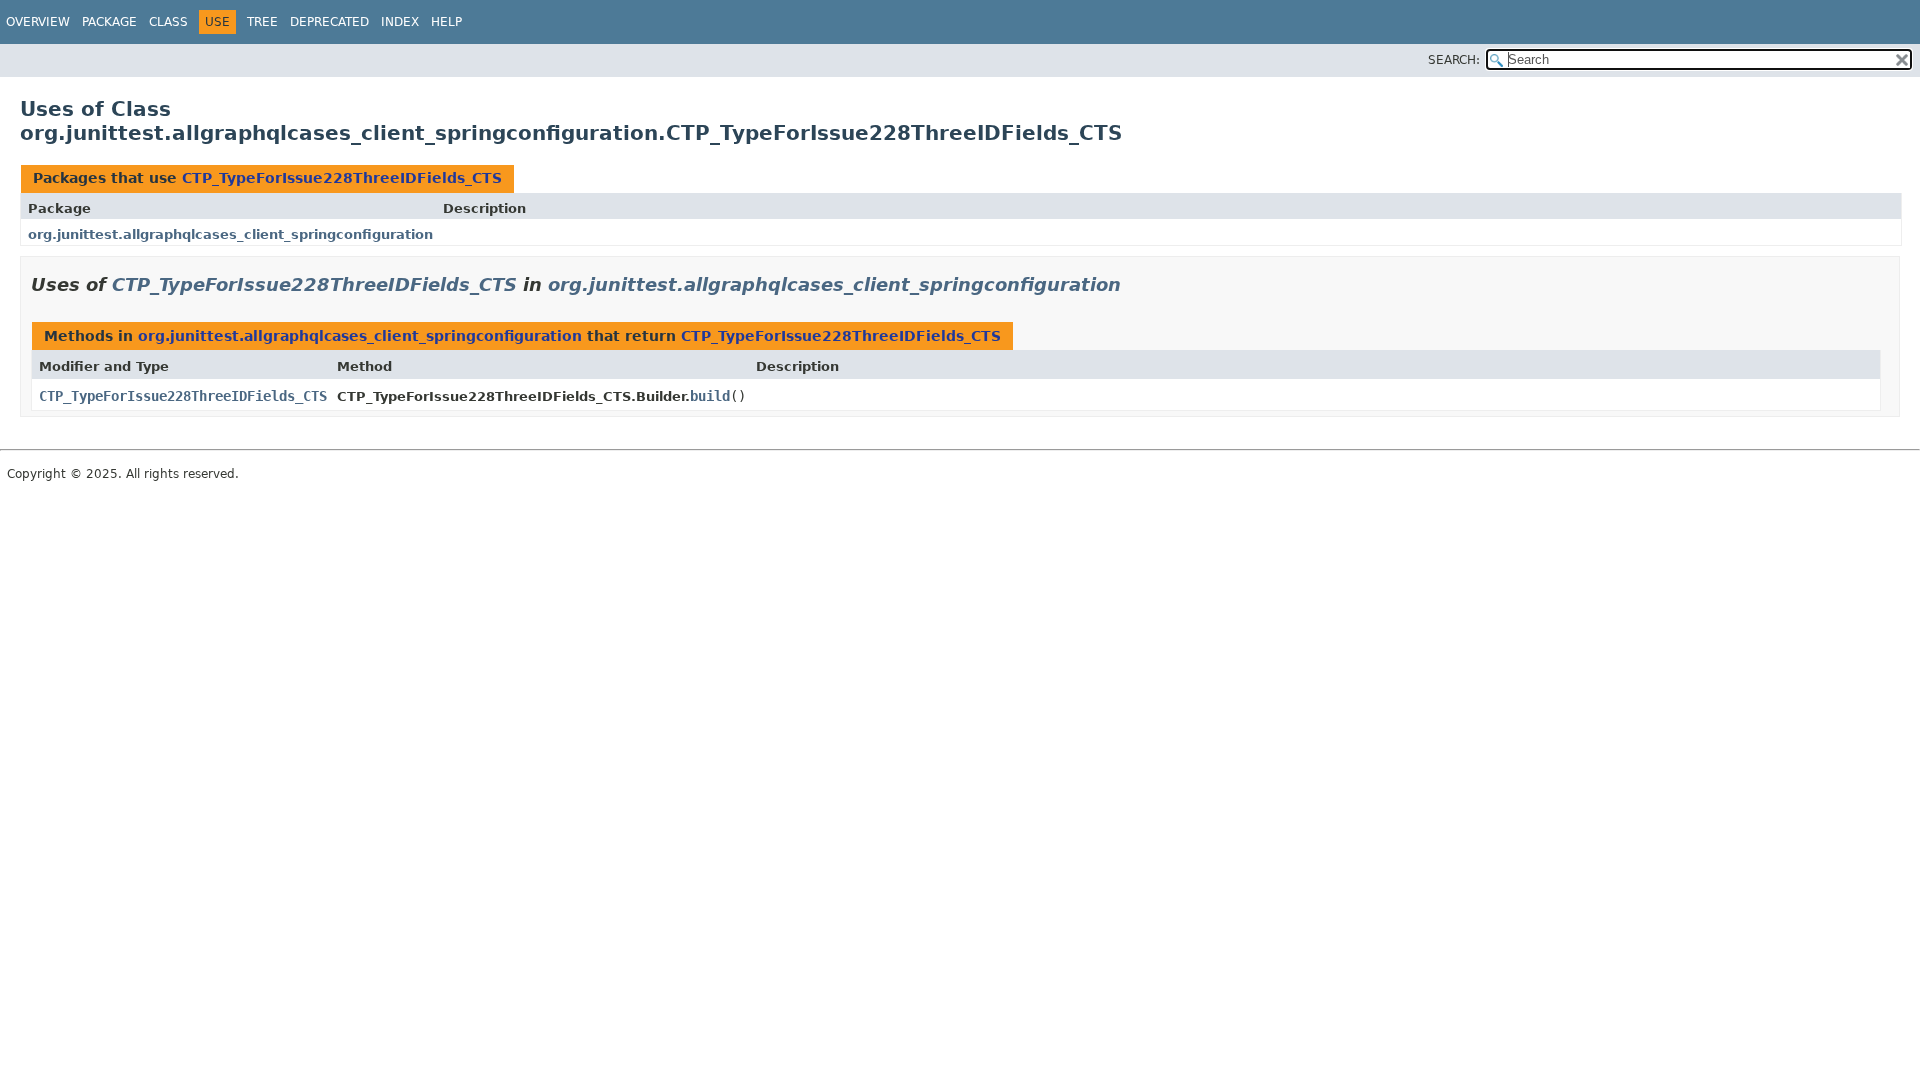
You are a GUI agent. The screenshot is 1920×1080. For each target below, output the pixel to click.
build (710, 396)
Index (400, 22)
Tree (262, 22)
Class (168, 22)
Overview (38, 22)
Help (446, 22)
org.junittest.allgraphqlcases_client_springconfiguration (230, 234)
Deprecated (329, 22)
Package (109, 22)
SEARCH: (1454, 60)
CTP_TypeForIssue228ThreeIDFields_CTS (342, 178)
